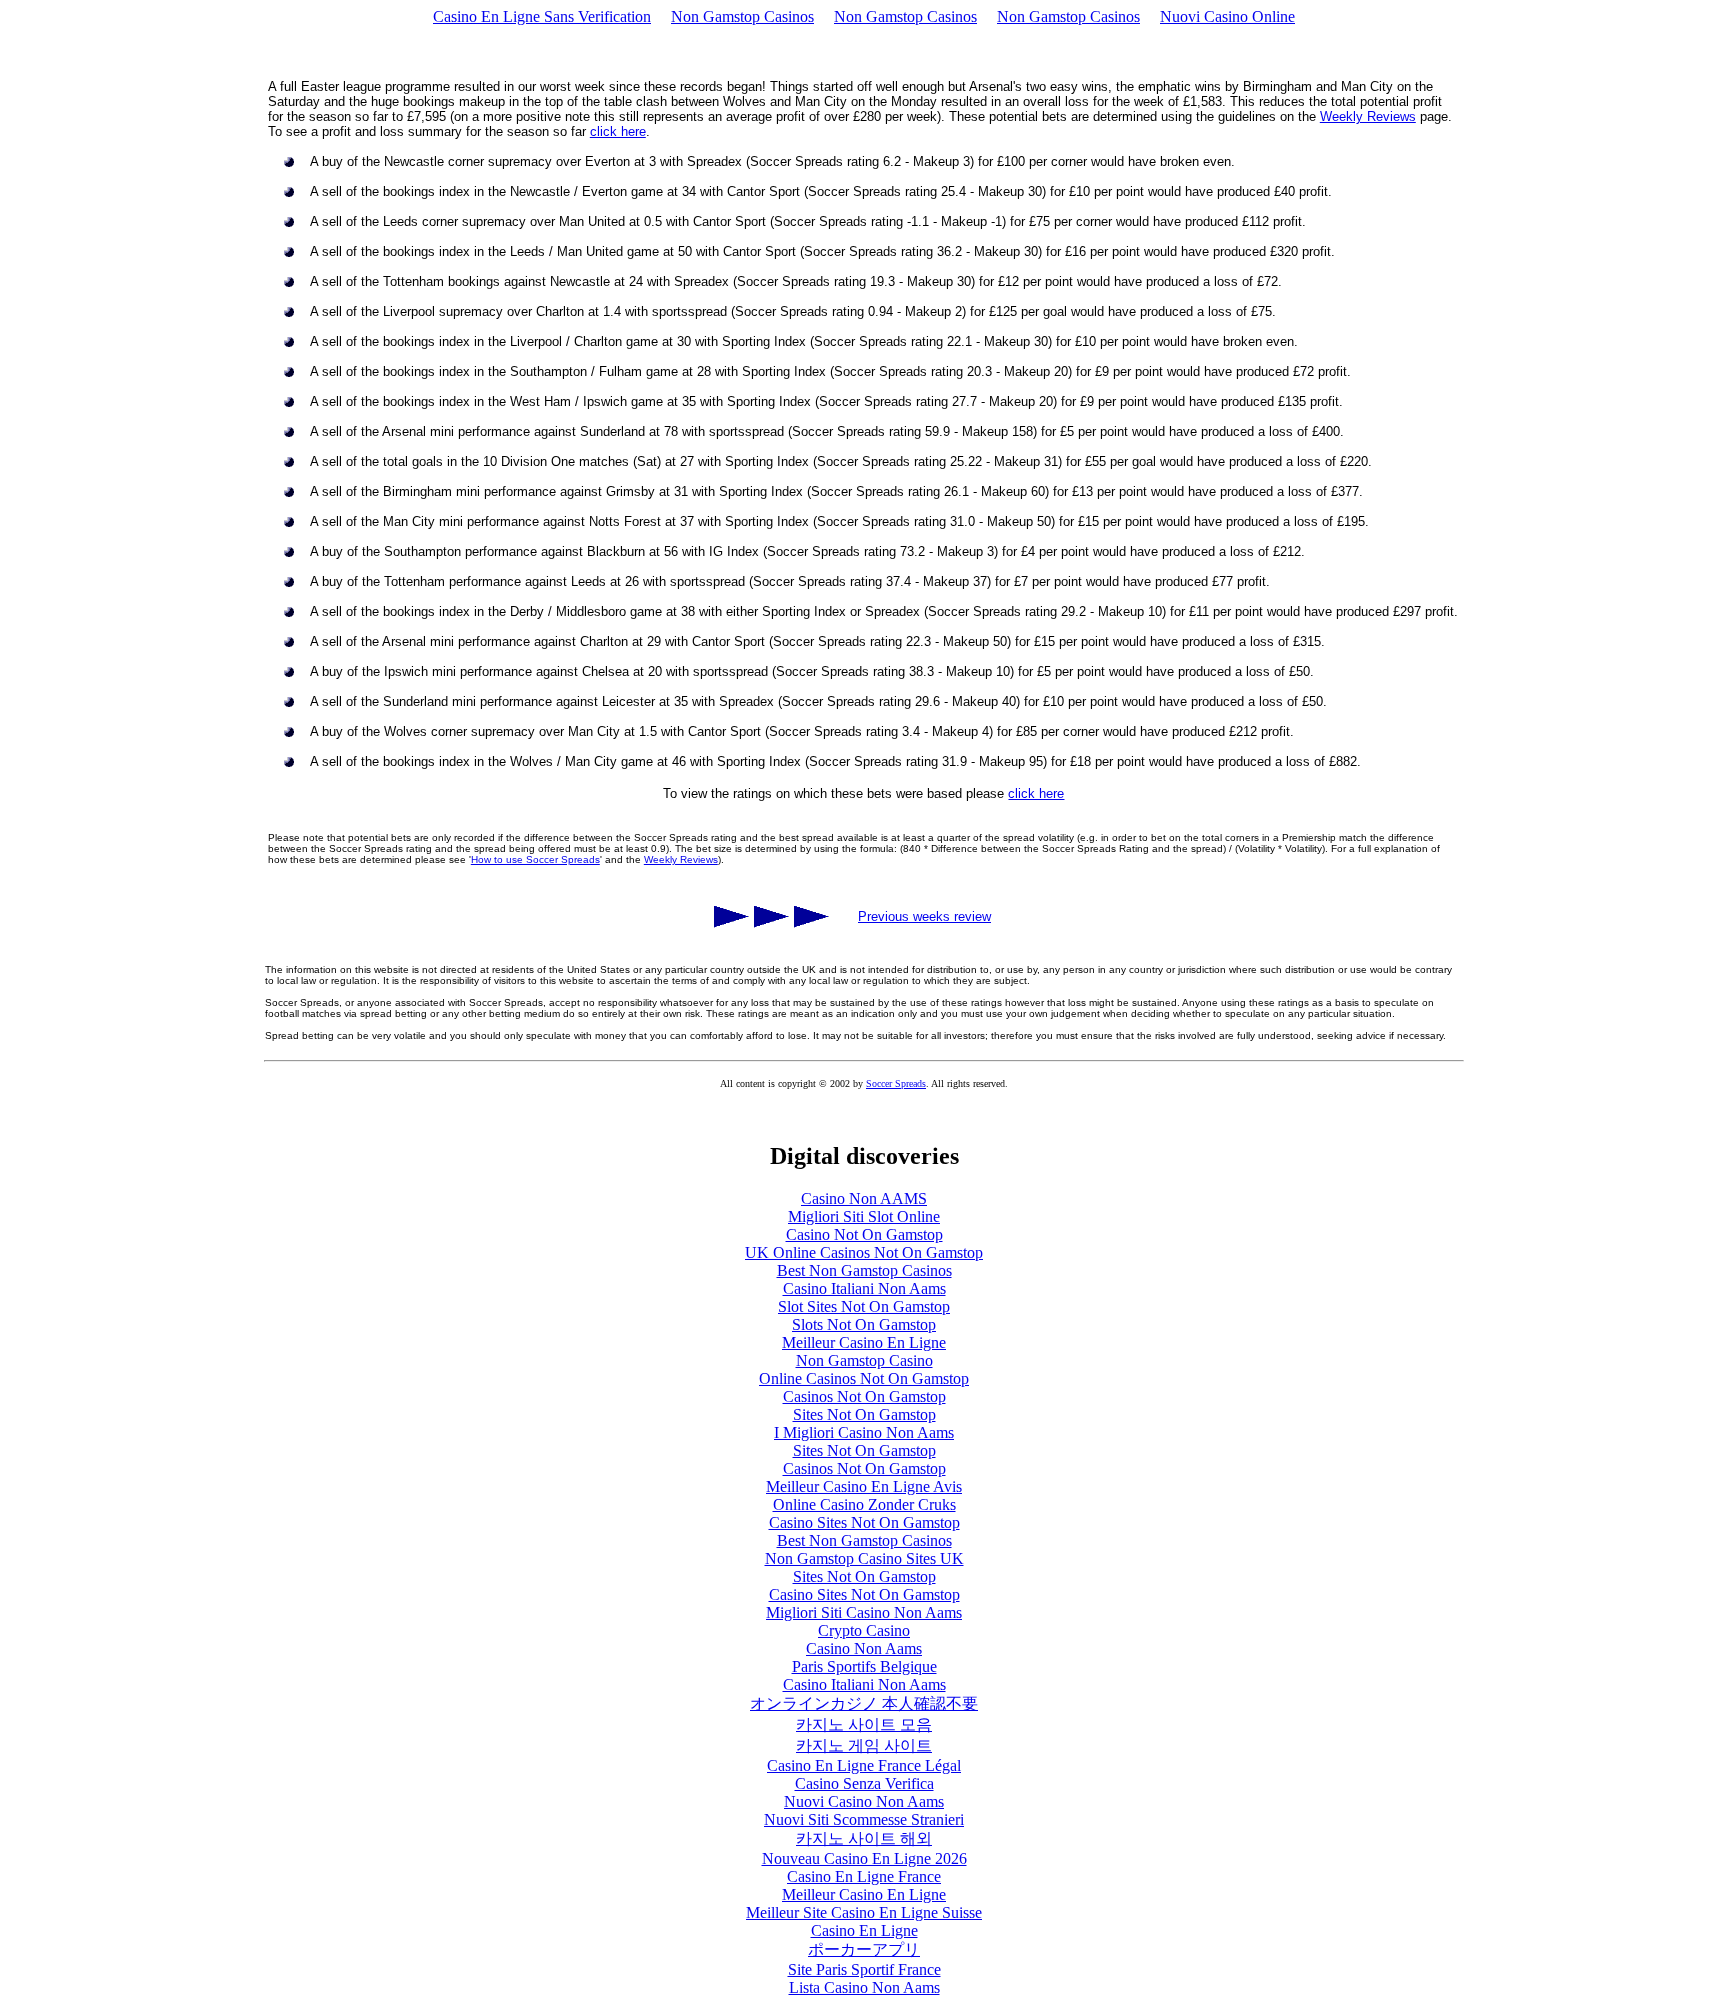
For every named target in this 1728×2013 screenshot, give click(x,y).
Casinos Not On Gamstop (864, 1396)
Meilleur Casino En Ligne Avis (864, 1486)
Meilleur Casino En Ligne (864, 1342)
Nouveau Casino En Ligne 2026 (864, 1858)
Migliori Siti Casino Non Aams (864, 1612)
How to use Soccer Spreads (535, 859)
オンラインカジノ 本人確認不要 (864, 1703)
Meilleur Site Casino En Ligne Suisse (864, 1912)
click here (618, 131)
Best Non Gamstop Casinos (864, 1270)
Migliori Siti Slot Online (864, 1216)
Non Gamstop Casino (864, 1360)
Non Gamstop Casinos (742, 16)
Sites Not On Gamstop (864, 1414)
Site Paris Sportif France (864, 1969)
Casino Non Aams (864, 1648)
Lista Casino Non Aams (864, 1987)
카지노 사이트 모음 (864, 1724)
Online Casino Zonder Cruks (864, 1504)
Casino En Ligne (864, 1930)
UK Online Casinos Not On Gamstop (864, 1252)
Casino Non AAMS (864, 1198)
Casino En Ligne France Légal (864, 1765)
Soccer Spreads (896, 1083)
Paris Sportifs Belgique (864, 1666)
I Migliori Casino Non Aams (864, 1432)
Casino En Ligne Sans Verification (542, 16)
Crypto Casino (864, 1630)
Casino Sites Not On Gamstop (864, 1522)
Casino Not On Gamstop (864, 1234)
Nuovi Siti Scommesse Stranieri (864, 1819)
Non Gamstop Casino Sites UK (864, 1558)
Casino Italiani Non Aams (864, 1288)
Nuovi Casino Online (1227, 16)
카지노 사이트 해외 (864, 1838)
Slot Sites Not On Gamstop (864, 1306)
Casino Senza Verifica (864, 1783)
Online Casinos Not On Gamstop (864, 1378)
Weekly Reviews (1368, 116)
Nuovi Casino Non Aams (864, 1801)
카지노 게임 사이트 (864, 1745)
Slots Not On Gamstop (864, 1324)
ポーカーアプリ (864, 1949)
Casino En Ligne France (864, 1876)
